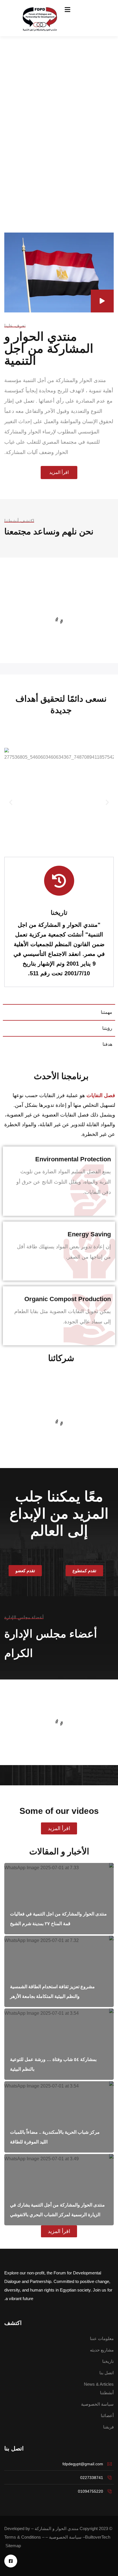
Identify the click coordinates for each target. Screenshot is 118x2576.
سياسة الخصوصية (65, 2537)
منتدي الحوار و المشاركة (57, 2528)
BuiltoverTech (98, 2537)
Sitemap (13, 2546)
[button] (11, 803)
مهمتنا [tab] (107, 1012)
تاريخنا (59, 913)
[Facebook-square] (11, 2561)
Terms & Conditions (23, 2537)
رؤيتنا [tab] (107, 1028)
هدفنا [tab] (107, 1044)
